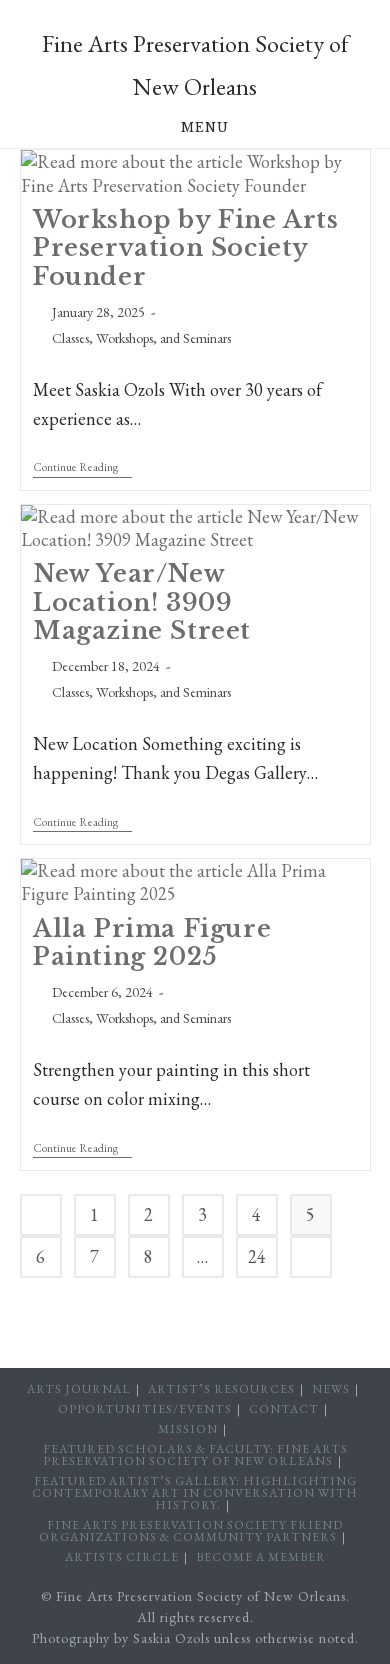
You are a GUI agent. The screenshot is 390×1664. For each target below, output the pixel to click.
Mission (188, 1429)
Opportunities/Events (145, 1409)
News (331, 1389)
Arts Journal (79, 1389)
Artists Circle (122, 1557)
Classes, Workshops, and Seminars (141, 338)
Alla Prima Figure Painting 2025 (152, 942)
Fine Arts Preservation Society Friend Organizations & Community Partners (191, 1531)
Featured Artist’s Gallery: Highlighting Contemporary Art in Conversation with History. (195, 1493)
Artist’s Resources (221, 1389)
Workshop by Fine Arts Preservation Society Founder (186, 247)
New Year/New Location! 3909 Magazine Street (142, 601)
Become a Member (261, 1557)
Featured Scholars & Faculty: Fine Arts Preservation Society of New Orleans (195, 1455)
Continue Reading (82, 468)
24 (257, 1256)
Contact (284, 1409)
